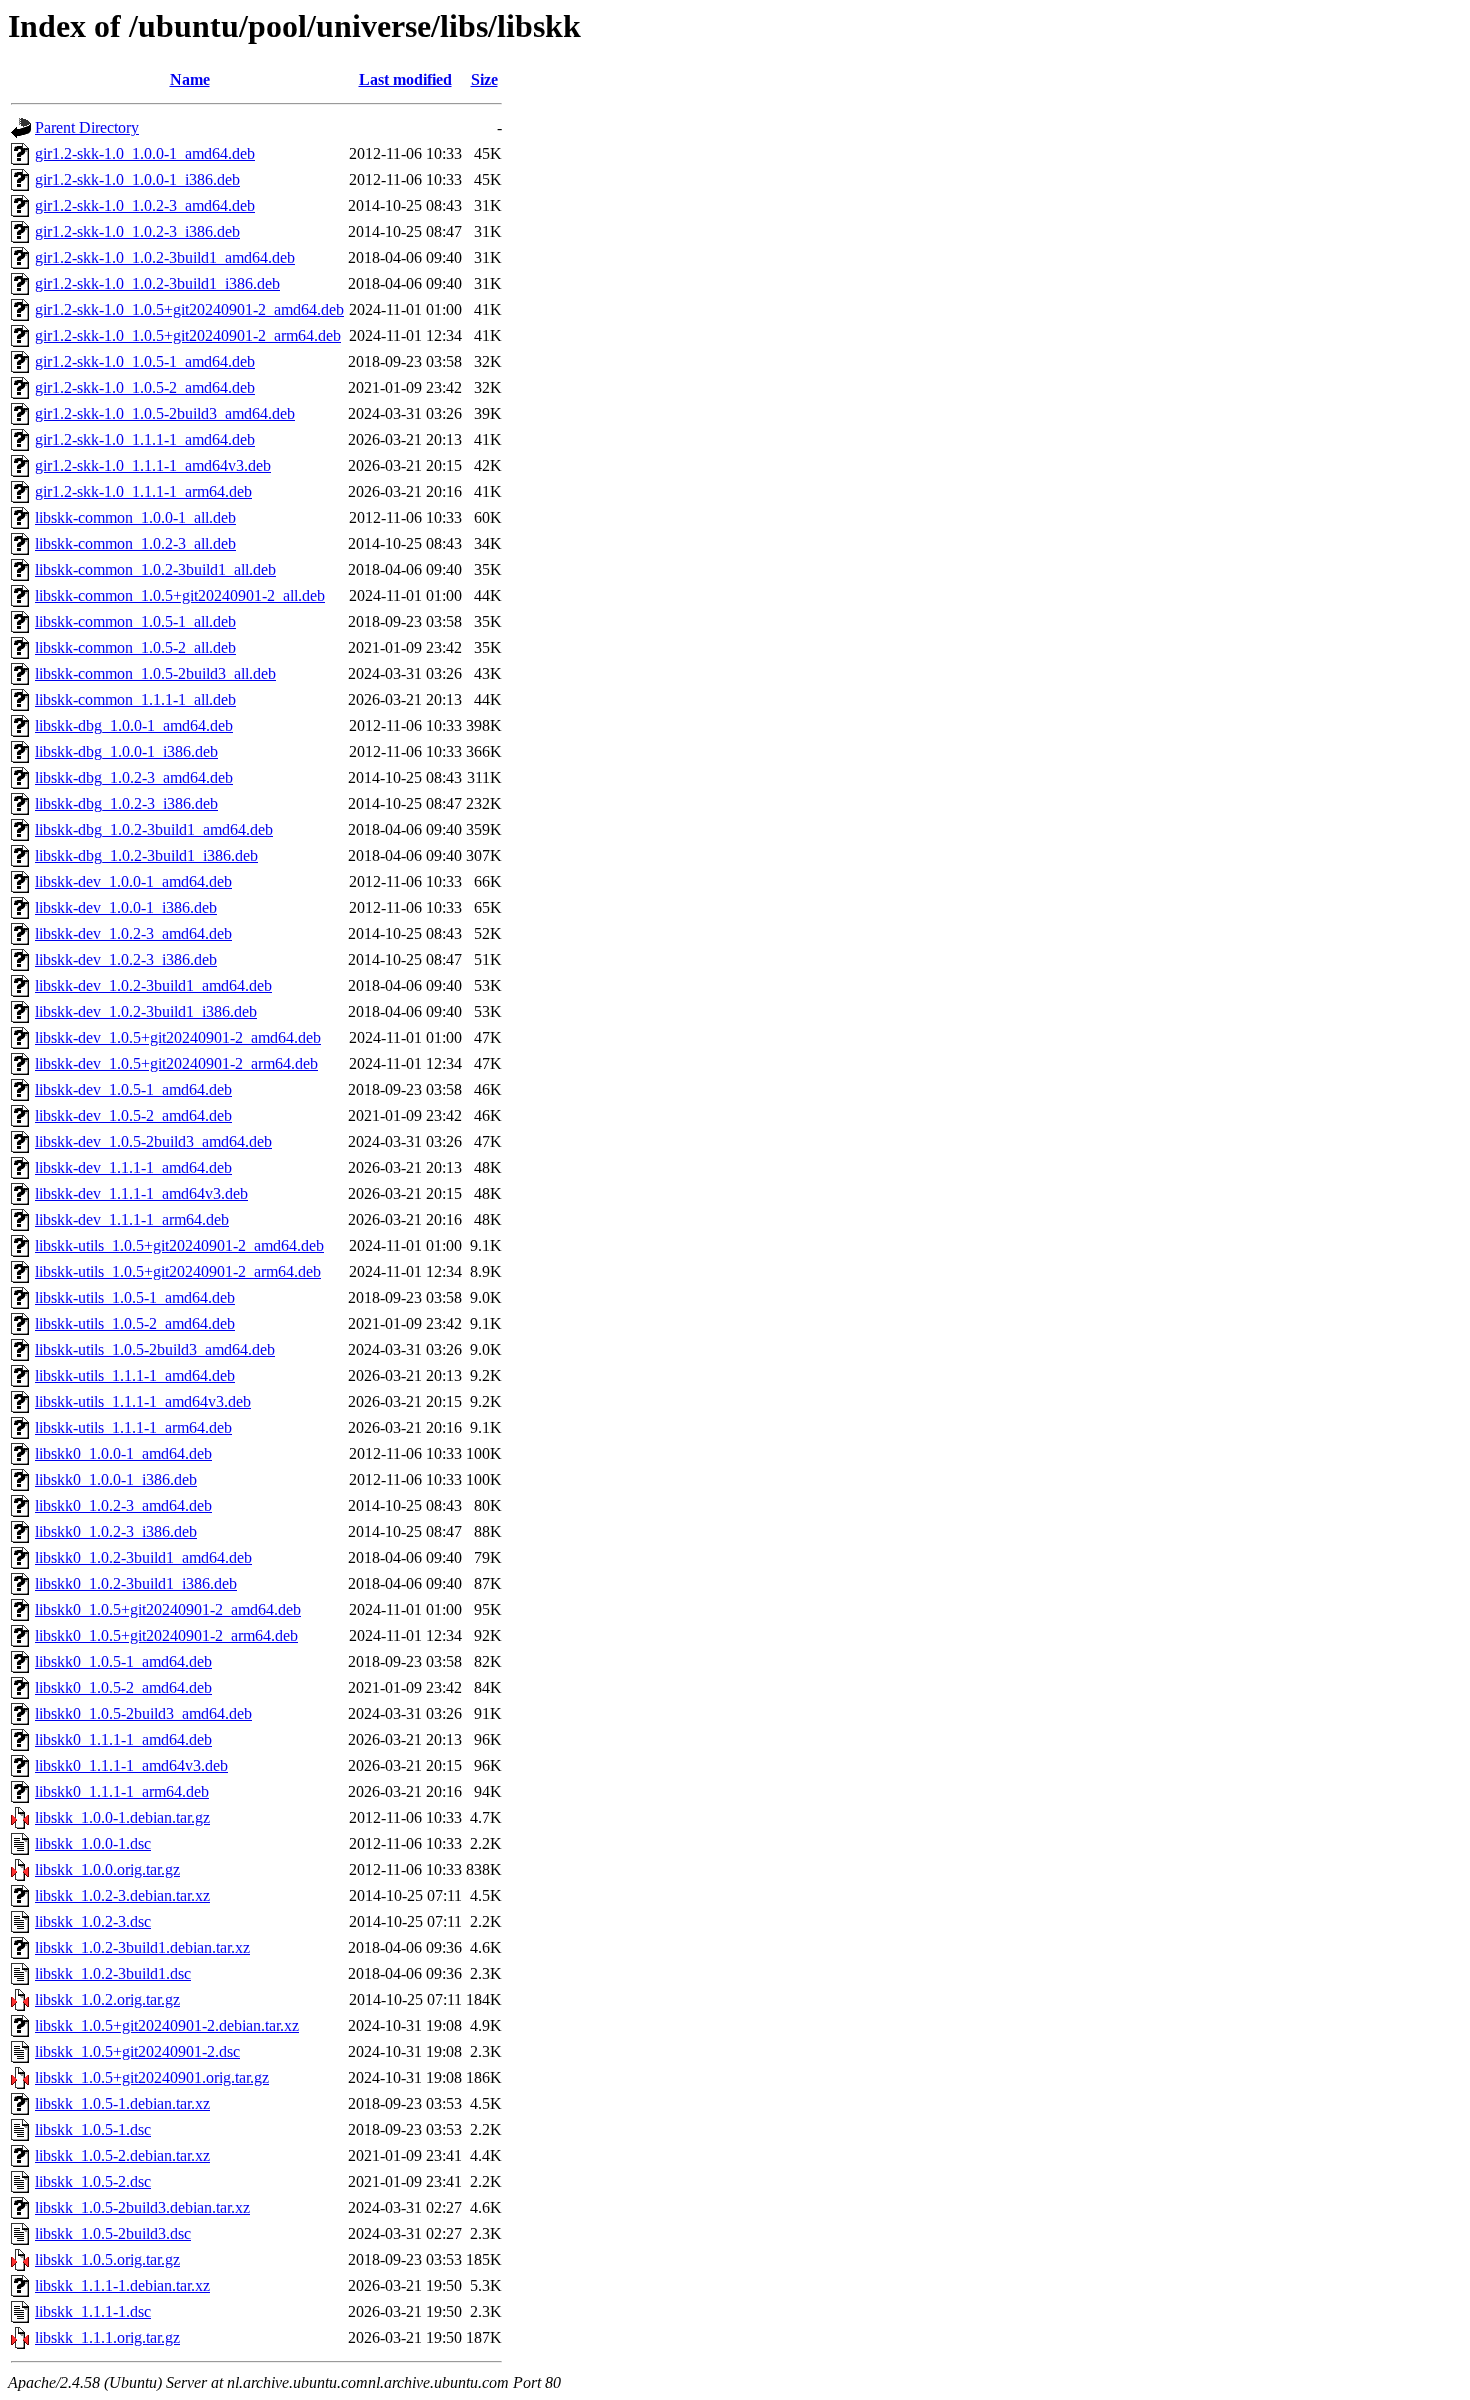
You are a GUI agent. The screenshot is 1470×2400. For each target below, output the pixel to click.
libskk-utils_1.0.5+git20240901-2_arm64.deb (178, 1271)
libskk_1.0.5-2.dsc (93, 2181)
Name (190, 79)
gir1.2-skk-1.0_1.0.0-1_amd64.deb (145, 153)
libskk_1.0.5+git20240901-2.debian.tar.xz (167, 2025)
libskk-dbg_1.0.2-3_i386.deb (126, 803)
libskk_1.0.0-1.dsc (93, 1843)
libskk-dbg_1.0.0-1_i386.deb (126, 751)
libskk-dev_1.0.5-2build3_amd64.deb (153, 1141)
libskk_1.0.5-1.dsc (93, 2129)
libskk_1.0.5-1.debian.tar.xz (122, 2103)
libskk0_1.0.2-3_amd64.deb (123, 1505)
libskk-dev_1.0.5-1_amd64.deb (133, 1089)
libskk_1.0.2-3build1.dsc (113, 1973)
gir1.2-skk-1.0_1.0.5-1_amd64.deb (145, 361)
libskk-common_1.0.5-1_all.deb (135, 621)
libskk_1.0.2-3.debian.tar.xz (122, 1895)
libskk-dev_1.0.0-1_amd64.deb (133, 881)
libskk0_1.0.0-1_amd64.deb (123, 1453)
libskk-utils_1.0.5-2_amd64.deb (135, 1323)
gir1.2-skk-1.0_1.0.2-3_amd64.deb (145, 205)
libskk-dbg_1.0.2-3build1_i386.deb (146, 855)
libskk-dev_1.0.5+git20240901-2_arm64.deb (176, 1063)
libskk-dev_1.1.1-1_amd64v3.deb (141, 1193)
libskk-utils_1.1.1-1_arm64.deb (133, 1427)
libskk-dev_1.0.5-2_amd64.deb (133, 1115)
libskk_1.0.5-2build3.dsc (113, 2233)
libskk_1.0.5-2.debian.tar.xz (122, 2155)
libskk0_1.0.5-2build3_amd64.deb (143, 1713)
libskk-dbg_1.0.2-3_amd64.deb (134, 777)
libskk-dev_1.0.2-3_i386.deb (126, 959)
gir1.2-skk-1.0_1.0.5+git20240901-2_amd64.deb (189, 309)
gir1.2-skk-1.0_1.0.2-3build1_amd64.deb (165, 257)
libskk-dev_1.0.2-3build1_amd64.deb (153, 985)
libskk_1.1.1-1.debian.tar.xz (122, 2285)
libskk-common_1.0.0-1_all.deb (135, 517)
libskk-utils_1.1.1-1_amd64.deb (135, 1375)
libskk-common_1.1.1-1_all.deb (135, 699)
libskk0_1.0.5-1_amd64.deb (123, 1661)
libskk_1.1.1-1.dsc (93, 2311)
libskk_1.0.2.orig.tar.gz (107, 1999)
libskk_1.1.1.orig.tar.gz (107, 2337)
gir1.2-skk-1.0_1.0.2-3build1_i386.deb (157, 283)
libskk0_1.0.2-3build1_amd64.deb (143, 1557)
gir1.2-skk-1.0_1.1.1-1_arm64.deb (143, 491)
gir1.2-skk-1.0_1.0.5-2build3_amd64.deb (165, 413)
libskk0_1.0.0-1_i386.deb (116, 1479)
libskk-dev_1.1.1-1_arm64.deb (132, 1219)
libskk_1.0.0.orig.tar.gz (107, 1869)
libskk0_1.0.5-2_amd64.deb (123, 1687)
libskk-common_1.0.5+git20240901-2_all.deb (180, 595)
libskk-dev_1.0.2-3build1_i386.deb (146, 1011)
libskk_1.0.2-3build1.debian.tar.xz (142, 1947)
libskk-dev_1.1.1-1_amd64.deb (133, 1167)
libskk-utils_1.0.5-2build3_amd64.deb (155, 1349)
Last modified (405, 79)
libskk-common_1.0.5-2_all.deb (135, 647)
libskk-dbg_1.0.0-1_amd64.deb (134, 725)
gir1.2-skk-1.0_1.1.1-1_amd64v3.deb (153, 465)
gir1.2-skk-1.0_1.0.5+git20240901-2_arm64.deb (188, 335)
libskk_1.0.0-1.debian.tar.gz (122, 1817)
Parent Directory (87, 127)
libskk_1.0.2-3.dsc (93, 1921)
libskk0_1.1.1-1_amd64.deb (123, 1739)
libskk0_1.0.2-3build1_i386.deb (136, 1583)
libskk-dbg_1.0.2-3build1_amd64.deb (154, 829)
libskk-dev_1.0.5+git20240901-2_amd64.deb (178, 1037)
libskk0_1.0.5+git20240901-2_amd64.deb (168, 1609)
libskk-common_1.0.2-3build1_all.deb (155, 569)
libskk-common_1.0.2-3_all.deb (135, 543)
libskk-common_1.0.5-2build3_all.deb (155, 673)
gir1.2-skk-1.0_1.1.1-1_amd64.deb (145, 439)
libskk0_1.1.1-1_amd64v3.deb (131, 1765)
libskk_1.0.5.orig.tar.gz (107, 2259)
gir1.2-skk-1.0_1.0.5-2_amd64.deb (145, 387)
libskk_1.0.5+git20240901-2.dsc (137, 2051)
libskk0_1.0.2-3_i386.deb (116, 1531)
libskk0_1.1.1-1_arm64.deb (122, 1791)
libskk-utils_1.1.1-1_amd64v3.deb (143, 1401)
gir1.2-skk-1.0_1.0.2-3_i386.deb (137, 231)
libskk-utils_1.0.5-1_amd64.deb (135, 1297)
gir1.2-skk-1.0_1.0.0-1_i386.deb (137, 179)
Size (484, 79)
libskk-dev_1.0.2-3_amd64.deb (133, 933)
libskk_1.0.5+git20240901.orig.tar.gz (152, 2077)
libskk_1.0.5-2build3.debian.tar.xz (142, 2207)
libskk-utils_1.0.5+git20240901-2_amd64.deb (179, 1245)
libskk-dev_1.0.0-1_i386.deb (126, 907)
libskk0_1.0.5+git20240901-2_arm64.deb (166, 1635)
